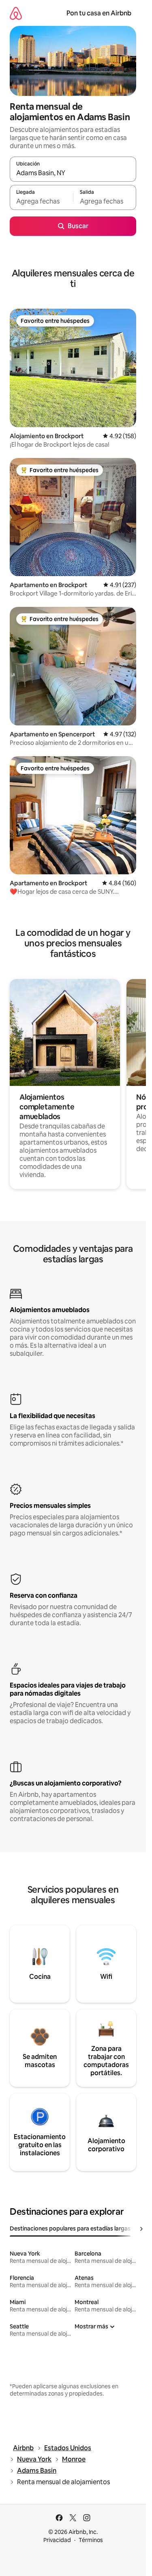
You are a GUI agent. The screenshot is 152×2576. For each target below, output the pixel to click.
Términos (91, 2540)
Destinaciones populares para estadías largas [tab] (70, 2228)
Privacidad (57, 2540)
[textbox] (41, 201)
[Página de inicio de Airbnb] (16, 13)
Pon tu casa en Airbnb (99, 13)
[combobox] (73, 173)
